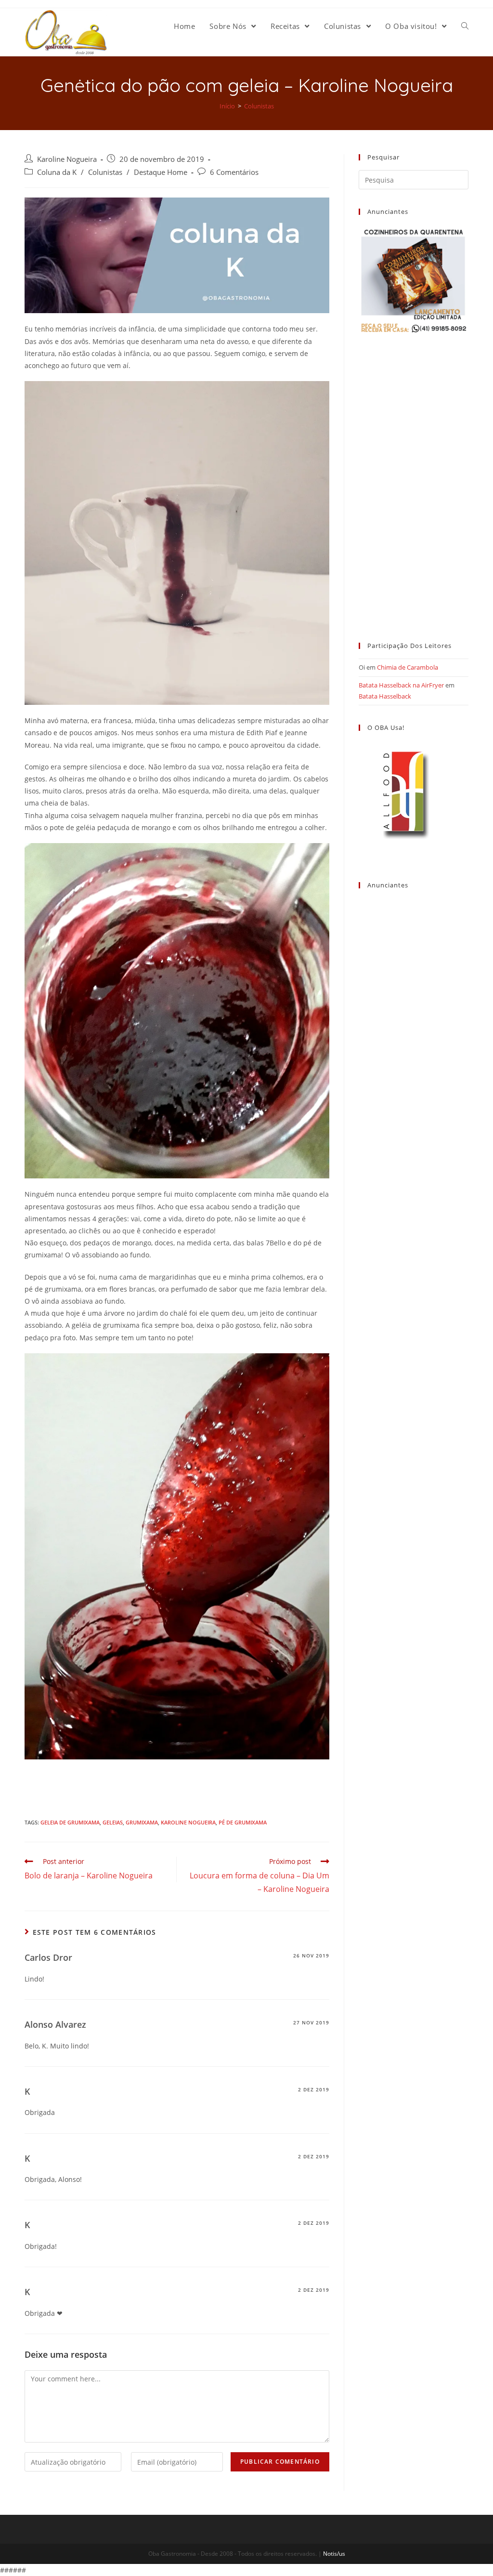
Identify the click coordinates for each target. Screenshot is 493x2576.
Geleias (113, 1822)
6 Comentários (234, 172)
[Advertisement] (414, 479)
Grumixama (142, 1822)
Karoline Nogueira (67, 159)
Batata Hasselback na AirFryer (401, 685)
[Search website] (465, 26)
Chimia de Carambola (408, 667)
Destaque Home (161, 172)
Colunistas (105, 172)
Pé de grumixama (243, 1822)
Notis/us (334, 2554)
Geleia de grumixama (70, 1822)
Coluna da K (57, 172)
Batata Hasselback (385, 696)
